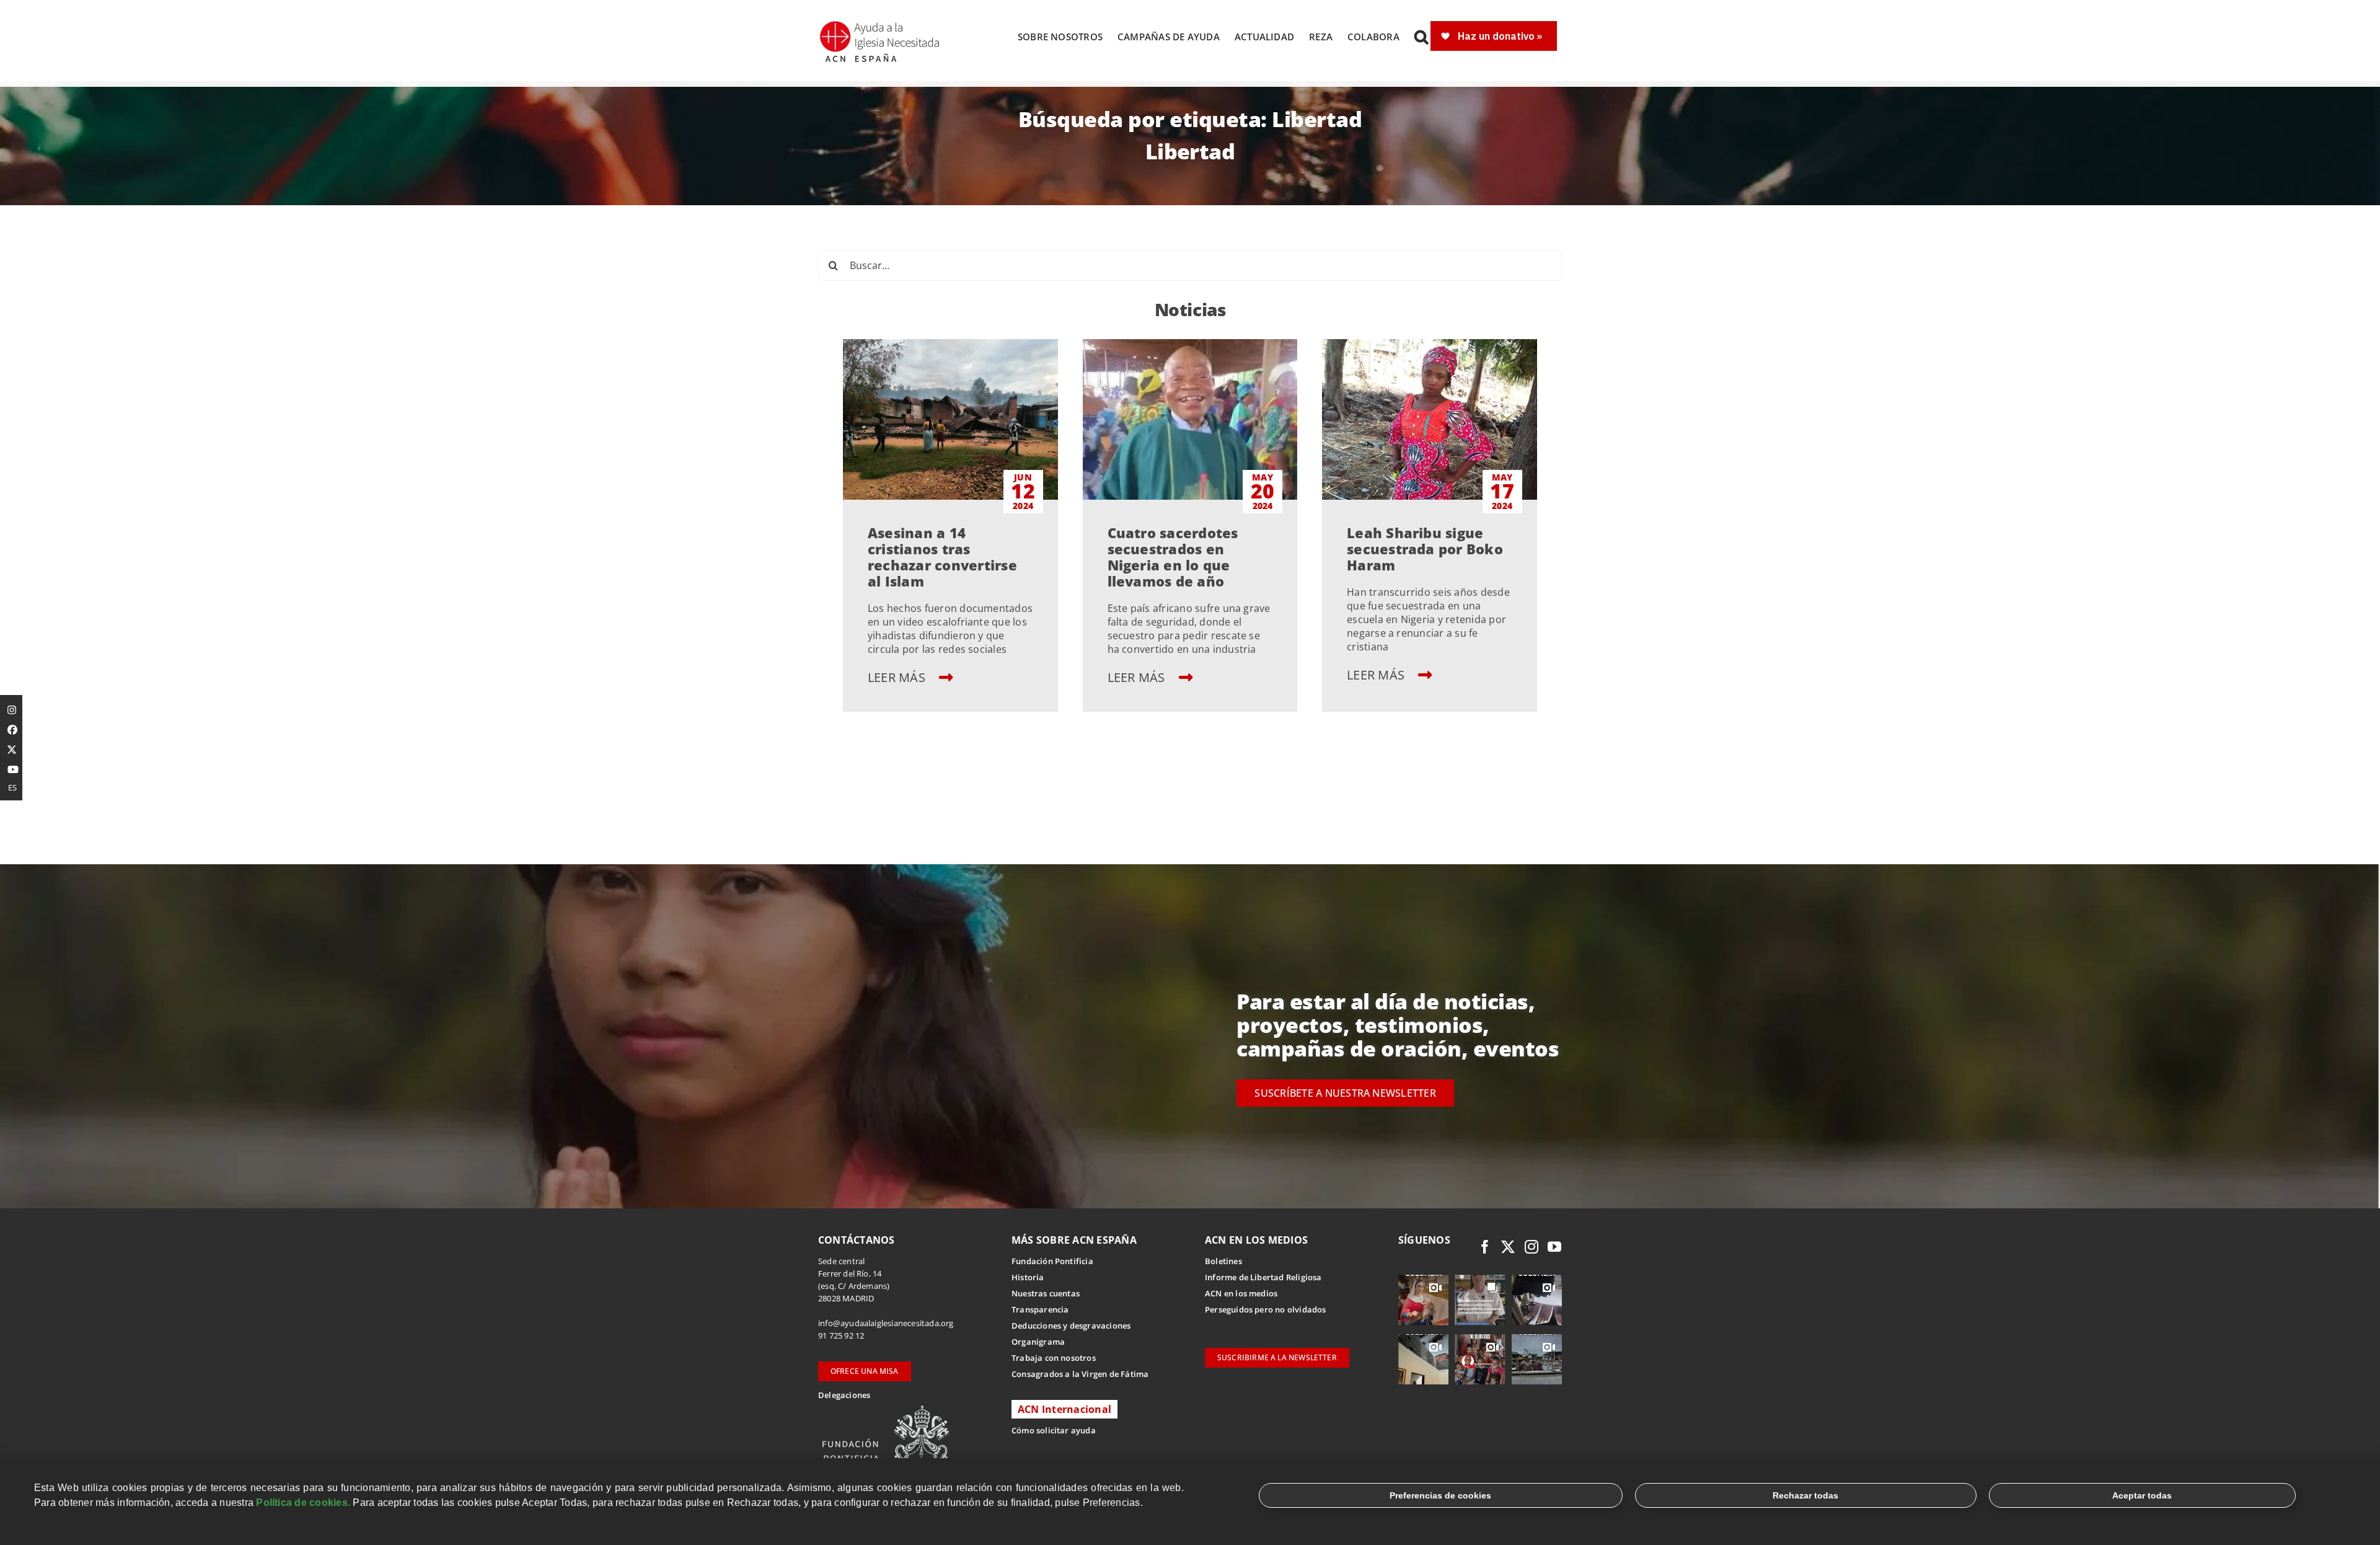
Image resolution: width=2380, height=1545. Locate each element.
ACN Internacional (1064, 1409)
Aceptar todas (2142, 1495)
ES (12, 787)
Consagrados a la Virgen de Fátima (1080, 1374)
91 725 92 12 (841, 1335)
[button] (1421, 37)
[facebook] (1485, 1247)
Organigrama (1038, 1342)
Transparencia (1040, 1309)
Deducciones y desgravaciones (1071, 1326)
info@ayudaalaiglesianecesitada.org (886, 1323)
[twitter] (1508, 1247)
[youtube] (1554, 1247)
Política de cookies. (303, 1503)
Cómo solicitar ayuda (1054, 1430)
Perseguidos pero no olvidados (1266, 1309)
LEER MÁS (898, 677)
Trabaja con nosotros (1054, 1358)
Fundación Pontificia (1052, 1261)
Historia (1028, 1277)
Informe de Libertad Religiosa (1263, 1277)
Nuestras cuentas (1046, 1293)
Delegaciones (844, 1395)
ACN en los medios (1241, 1293)
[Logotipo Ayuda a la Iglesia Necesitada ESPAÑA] (881, 25)
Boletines (1223, 1261)
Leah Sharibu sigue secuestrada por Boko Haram (1425, 549)
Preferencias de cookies (1440, 1495)
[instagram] (1532, 1247)
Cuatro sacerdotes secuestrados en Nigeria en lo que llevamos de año (1173, 557)
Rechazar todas (1805, 1495)
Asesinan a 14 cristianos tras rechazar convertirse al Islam (942, 557)
